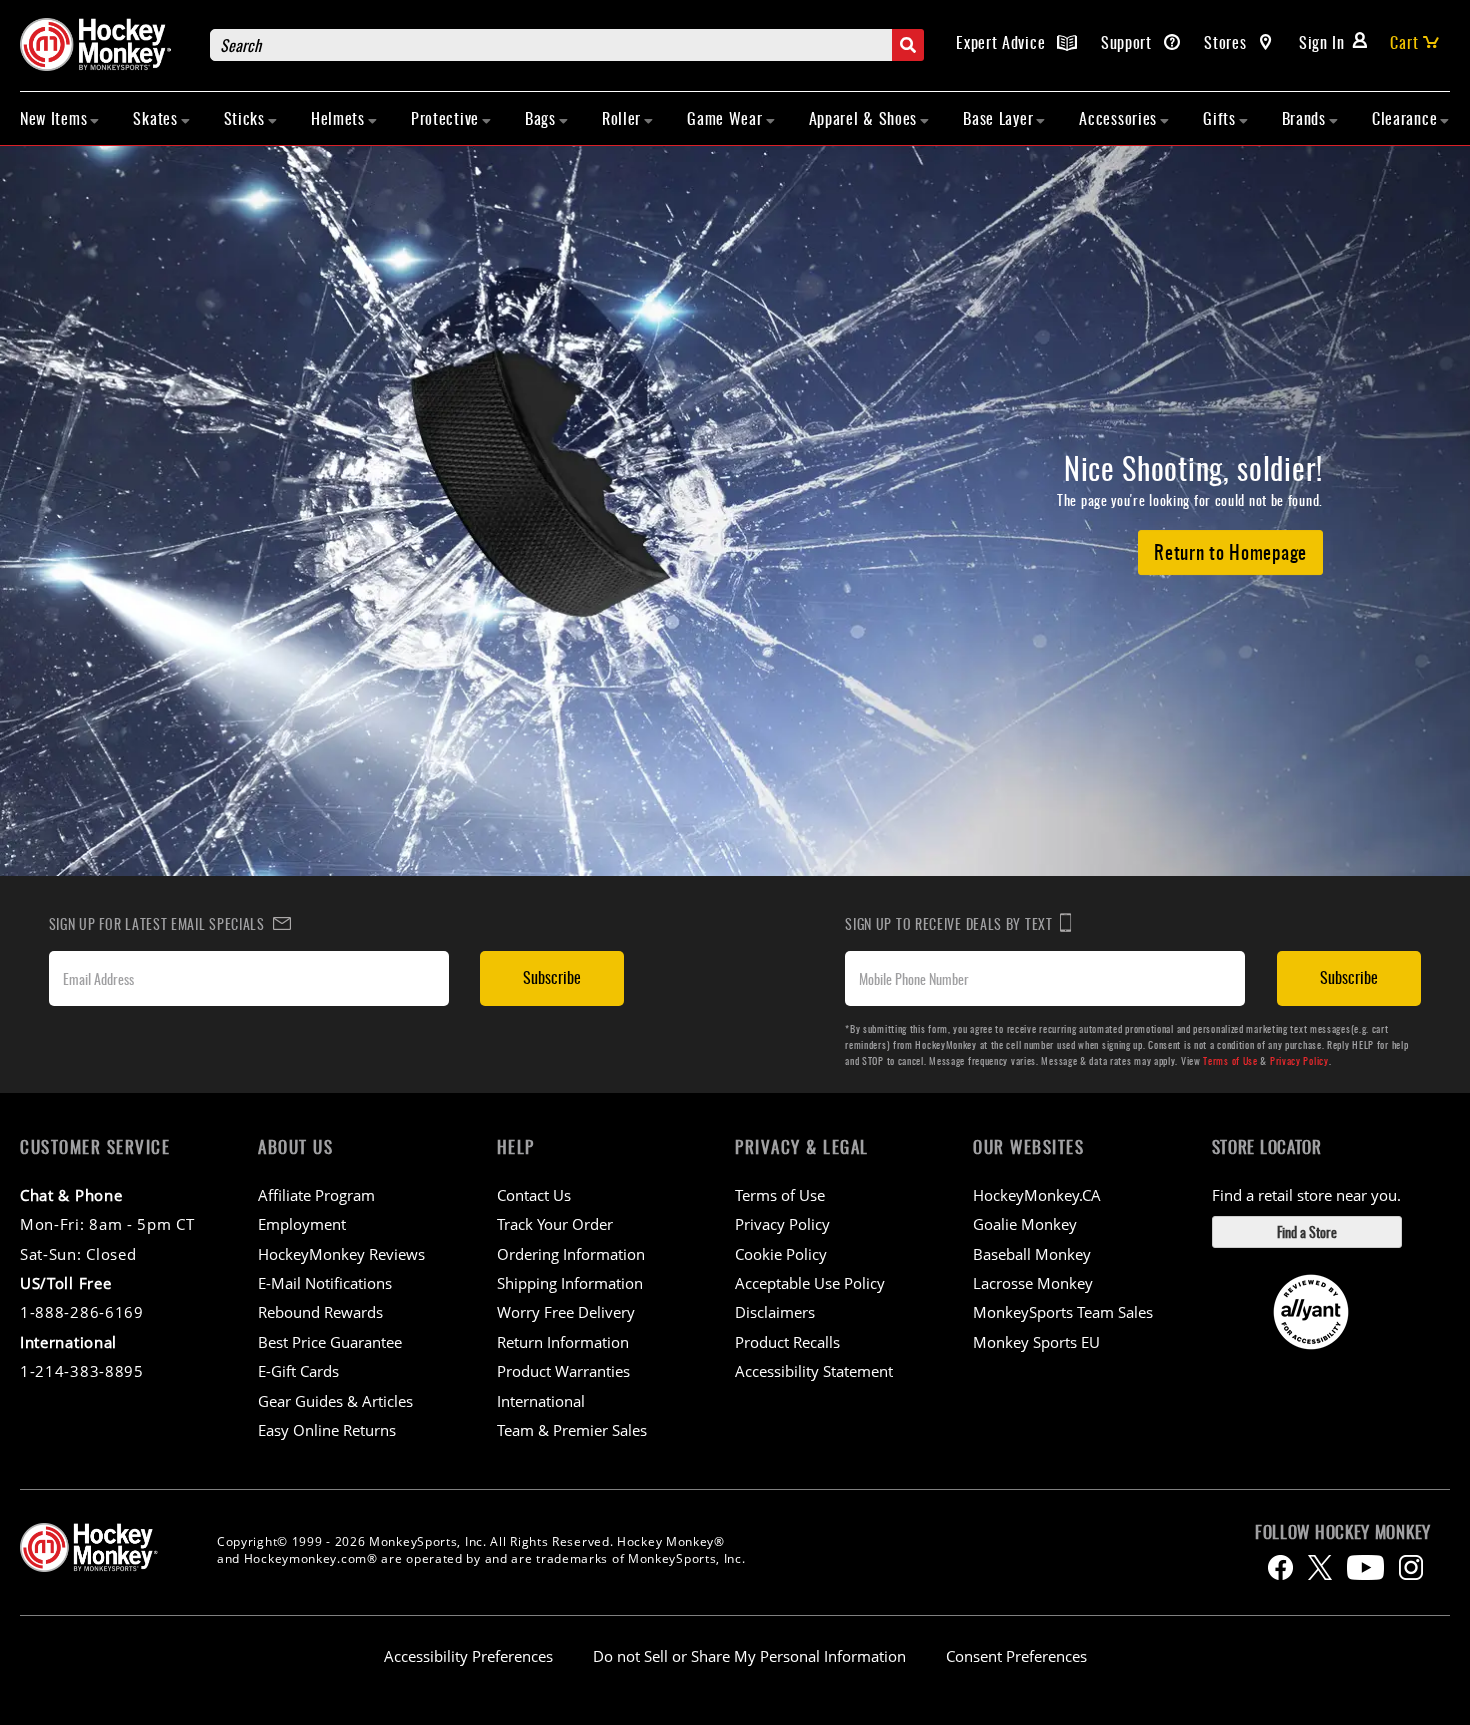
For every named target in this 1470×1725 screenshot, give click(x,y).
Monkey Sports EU (1036, 1342)
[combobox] (567, 45)
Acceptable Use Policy (810, 1283)
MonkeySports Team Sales (1063, 1312)
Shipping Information (570, 1283)
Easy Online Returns (327, 1430)
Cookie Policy (781, 1254)
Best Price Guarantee (330, 1342)
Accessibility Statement (814, 1371)
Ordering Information (571, 1254)
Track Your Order (555, 1224)
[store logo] (105, 44)
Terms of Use (1230, 1060)
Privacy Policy (1299, 1060)
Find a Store (1307, 1231)
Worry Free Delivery (566, 1312)
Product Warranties (563, 1371)
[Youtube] (1365, 1567)
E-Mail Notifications (325, 1283)
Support (1129, 42)
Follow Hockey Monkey (1343, 1532)
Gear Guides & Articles (335, 1401)
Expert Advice (1003, 42)
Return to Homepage (1230, 551)
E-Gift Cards (298, 1371)
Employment (302, 1224)
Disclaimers (775, 1312)
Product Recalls (787, 1342)
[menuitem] (60, 118)
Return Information (563, 1342)
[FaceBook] (1280, 1567)
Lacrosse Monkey (1033, 1283)
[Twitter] (1320, 1567)
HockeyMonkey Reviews (341, 1254)
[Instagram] (1411, 1567)
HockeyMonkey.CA (1037, 1195)
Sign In (1322, 42)
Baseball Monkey (1032, 1254)
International (541, 1401)
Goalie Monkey (1025, 1224)
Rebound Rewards (320, 1312)
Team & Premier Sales (572, 1430)
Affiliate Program (316, 1195)
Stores (1227, 42)
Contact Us (534, 1195)
